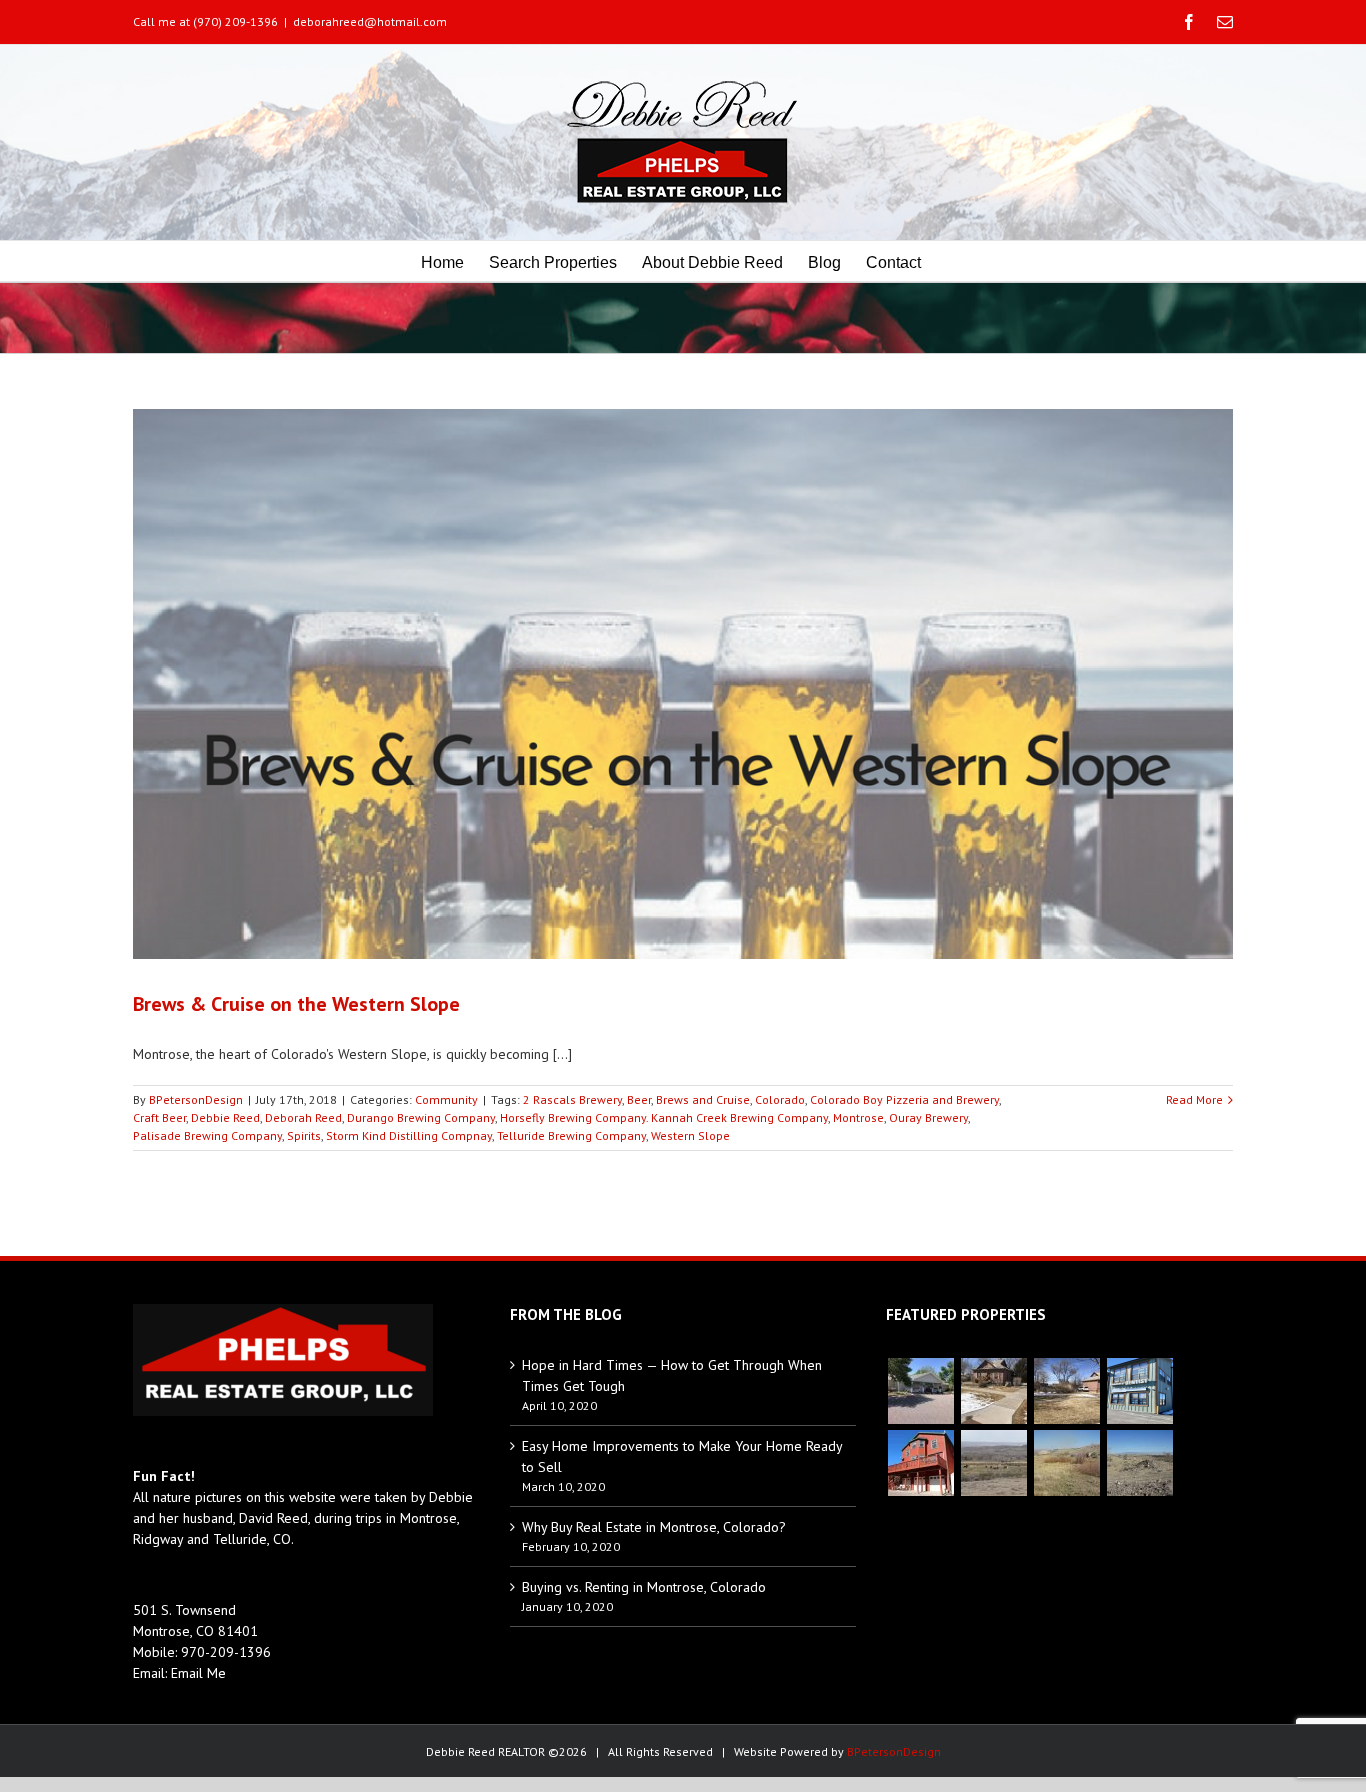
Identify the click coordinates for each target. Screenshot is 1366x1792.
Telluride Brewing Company (571, 1135)
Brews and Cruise (703, 1099)
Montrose (858, 1117)
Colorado (780, 1099)
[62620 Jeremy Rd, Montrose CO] (920, 1391)
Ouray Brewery (928, 1117)
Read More (1194, 1099)
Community (446, 1099)
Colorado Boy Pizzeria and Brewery (904, 1099)
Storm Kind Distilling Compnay (409, 1135)
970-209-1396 (226, 1652)
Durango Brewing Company (421, 1117)
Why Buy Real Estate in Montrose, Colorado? (654, 1527)
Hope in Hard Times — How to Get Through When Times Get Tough (672, 1375)
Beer (639, 1099)
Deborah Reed (303, 1117)
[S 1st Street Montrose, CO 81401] (1066, 1391)
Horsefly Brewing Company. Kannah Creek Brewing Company (664, 1117)
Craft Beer (159, 1117)
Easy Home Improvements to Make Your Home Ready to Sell (682, 1456)
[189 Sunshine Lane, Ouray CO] (920, 1463)
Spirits (304, 1135)
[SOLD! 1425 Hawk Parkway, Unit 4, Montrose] (1139, 1391)
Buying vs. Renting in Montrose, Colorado (644, 1587)
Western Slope (690, 1135)
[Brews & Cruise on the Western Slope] (683, 684)
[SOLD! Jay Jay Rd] (1066, 1463)
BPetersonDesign (196, 1099)
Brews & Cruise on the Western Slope (296, 1004)
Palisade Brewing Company (207, 1135)
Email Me (198, 1673)
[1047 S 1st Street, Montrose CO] (993, 1391)
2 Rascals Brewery (572, 1099)
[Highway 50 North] (993, 1463)
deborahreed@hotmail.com (370, 21)
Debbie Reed (225, 1117)
